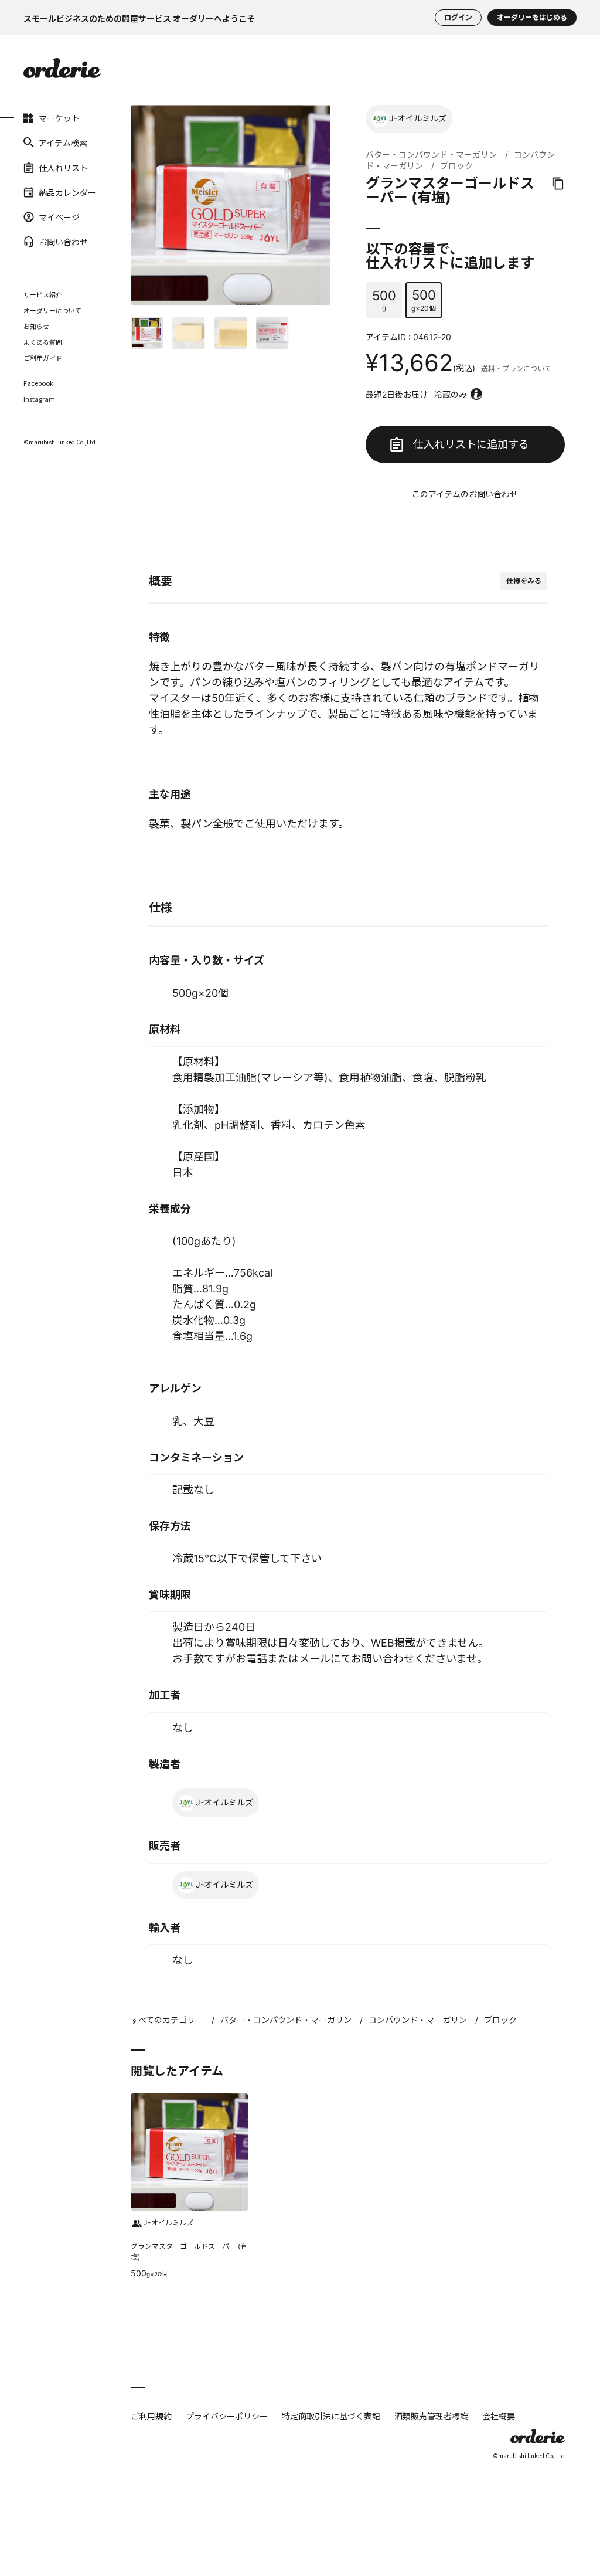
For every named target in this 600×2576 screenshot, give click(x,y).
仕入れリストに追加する (471, 444)
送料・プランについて (516, 369)
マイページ (40, 217)
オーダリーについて (52, 310)
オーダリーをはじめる (532, 17)
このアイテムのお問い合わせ (465, 494)
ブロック (456, 166)
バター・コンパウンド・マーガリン (431, 155)
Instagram (39, 399)
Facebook (38, 383)
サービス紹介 (43, 294)
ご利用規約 (151, 2416)
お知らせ (36, 326)
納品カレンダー (40, 192)
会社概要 (499, 2416)
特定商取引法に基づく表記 (331, 2416)
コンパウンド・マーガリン (418, 2020)
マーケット (40, 118)
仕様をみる (524, 581)
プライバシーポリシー (227, 2416)
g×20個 (424, 300)
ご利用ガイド (43, 358)
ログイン (458, 17)
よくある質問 (43, 342)
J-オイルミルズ (418, 118)
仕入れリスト (40, 167)
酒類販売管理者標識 (431, 2416)
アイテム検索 (40, 142)
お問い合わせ (40, 242)
